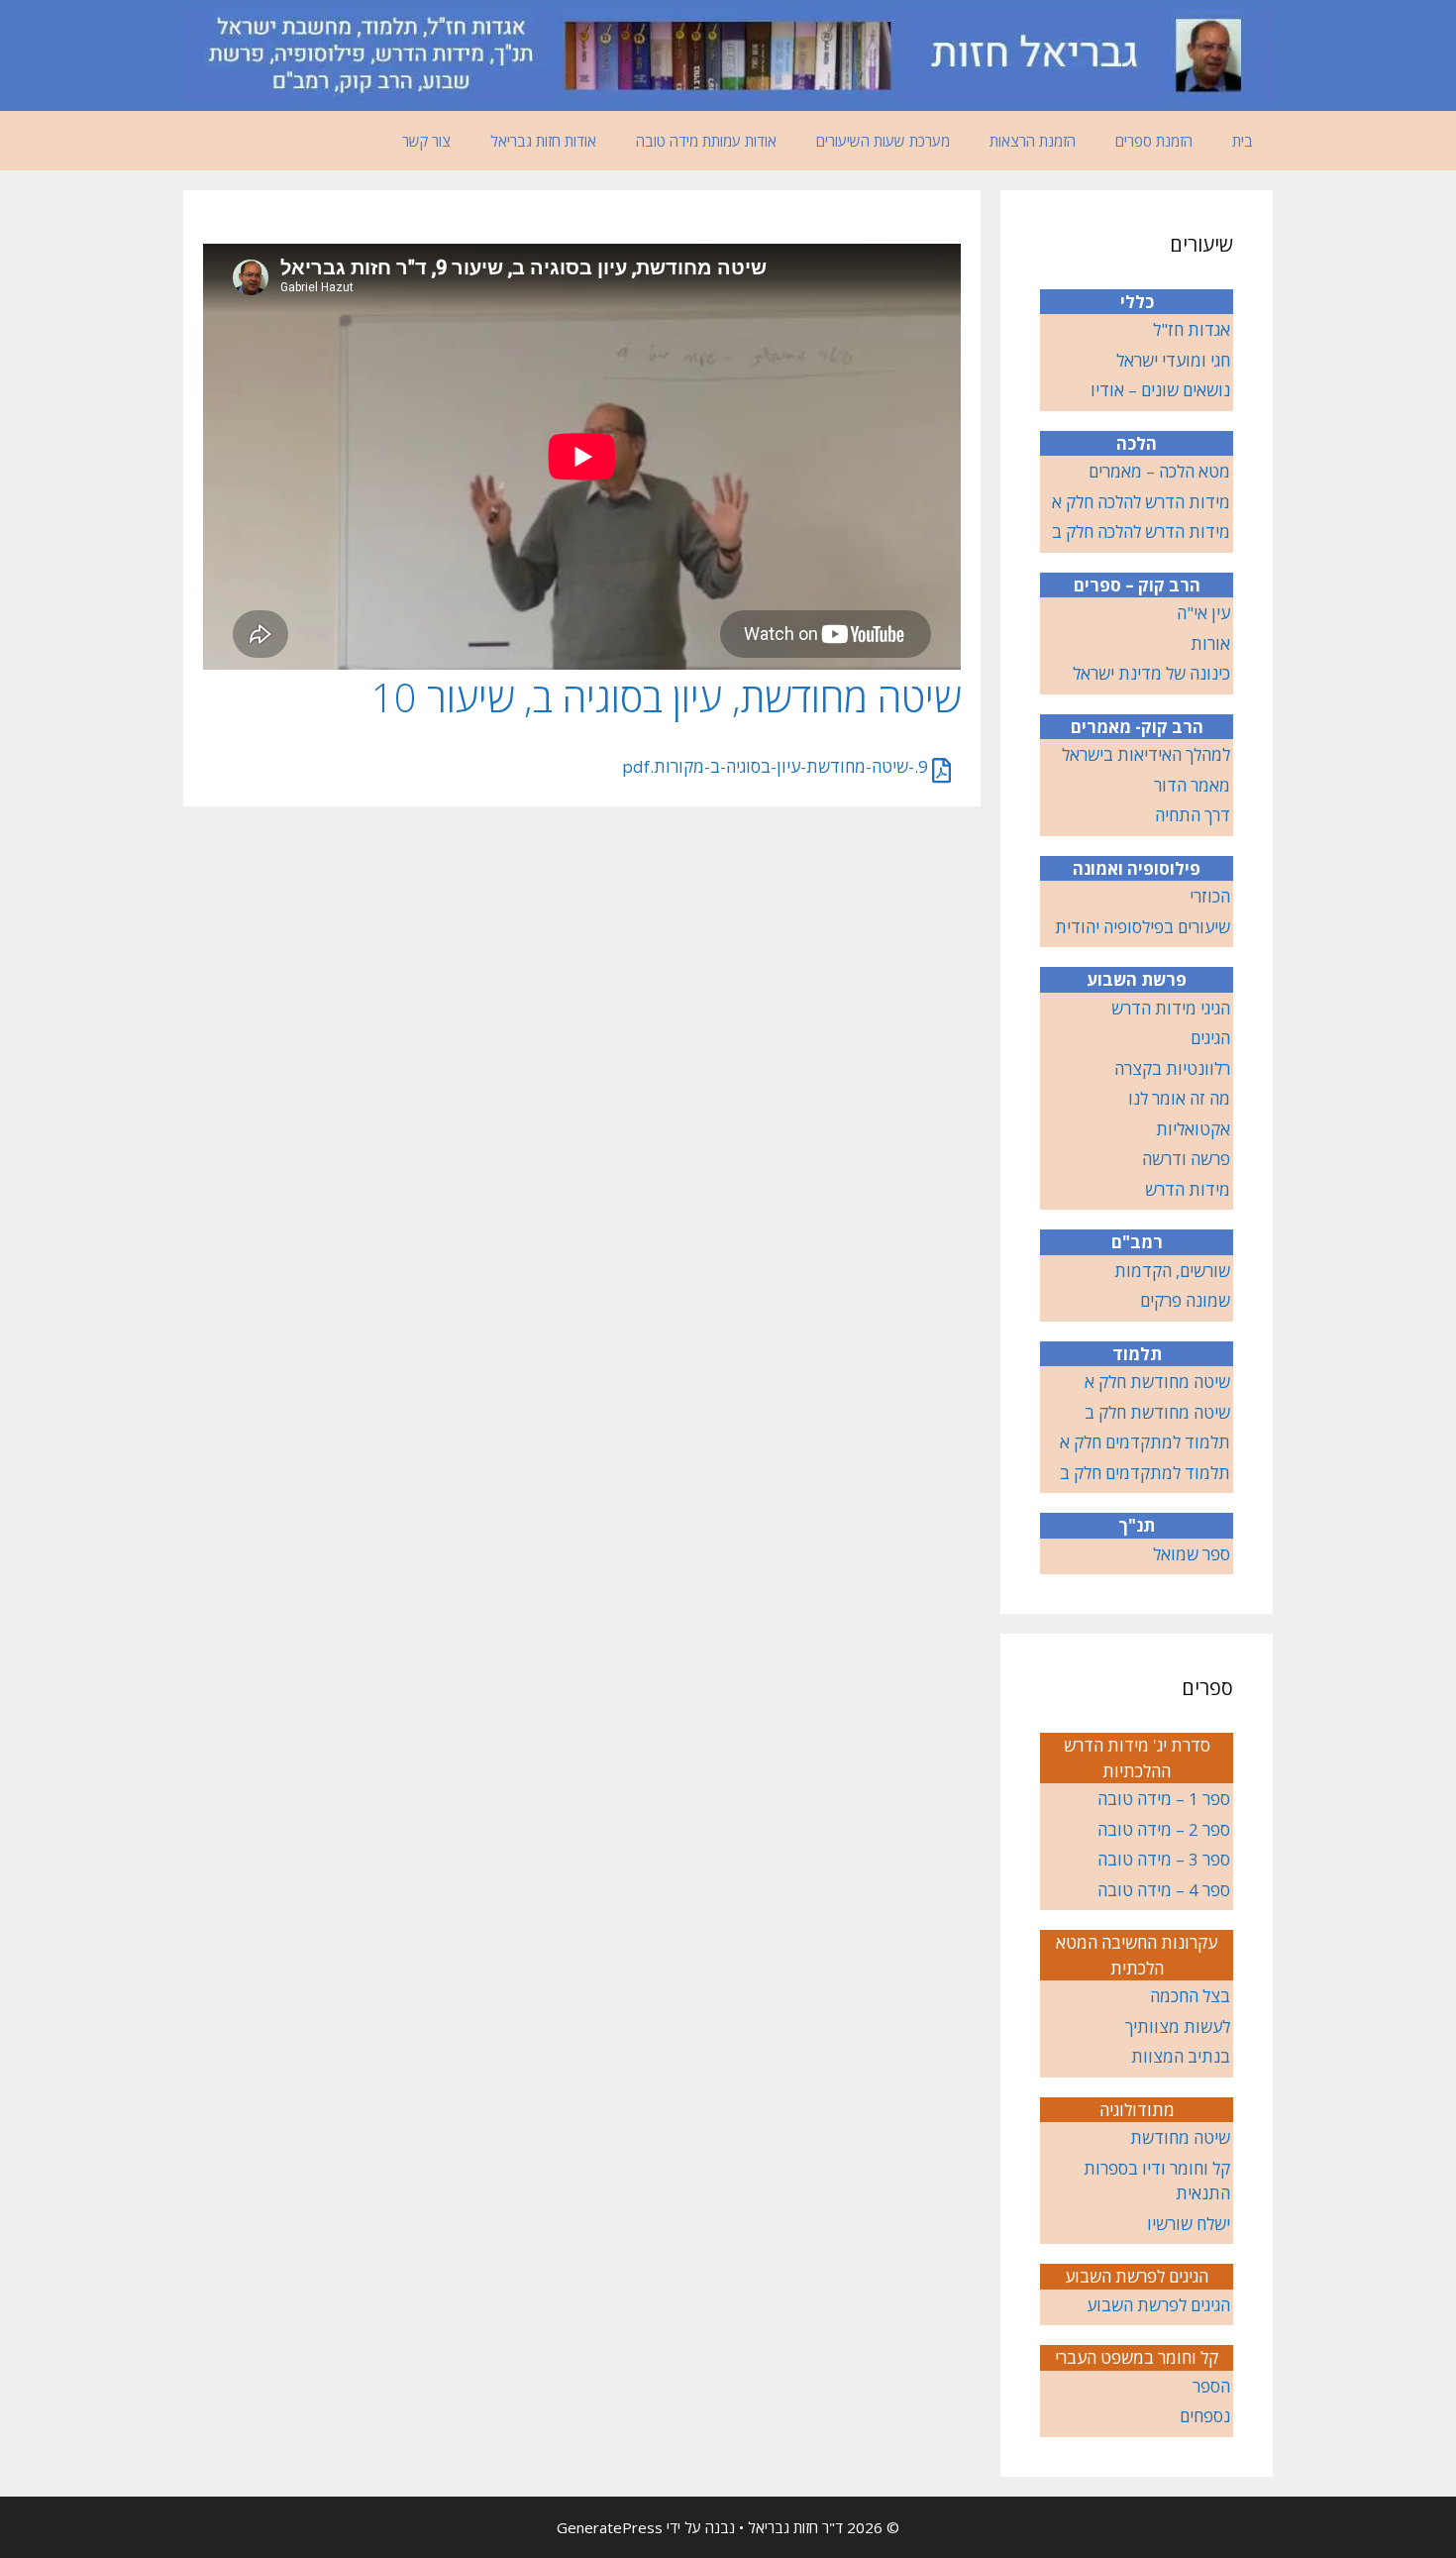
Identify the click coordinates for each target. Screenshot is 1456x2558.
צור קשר (426, 141)
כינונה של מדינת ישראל (1151, 673)
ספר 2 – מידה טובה (1164, 1829)
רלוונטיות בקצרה (1172, 1068)
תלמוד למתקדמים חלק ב (1145, 1473)
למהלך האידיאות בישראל (1146, 754)
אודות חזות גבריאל (543, 141)
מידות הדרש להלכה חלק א (1141, 502)
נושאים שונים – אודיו (1160, 390)
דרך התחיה (1193, 815)
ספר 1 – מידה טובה (1164, 1799)
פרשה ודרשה (1186, 1159)
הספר (1211, 2386)
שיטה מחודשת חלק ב (1157, 1412)
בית (1243, 141)
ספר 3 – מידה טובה (1164, 1859)
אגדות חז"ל (1192, 329)
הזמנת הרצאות (1033, 141)
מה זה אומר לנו (1179, 1098)
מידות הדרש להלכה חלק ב (1141, 532)
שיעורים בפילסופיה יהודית (1143, 927)
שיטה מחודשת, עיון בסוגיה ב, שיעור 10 (666, 697)
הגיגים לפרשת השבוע (1158, 2305)
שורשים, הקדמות (1172, 1271)
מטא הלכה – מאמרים (1159, 471)
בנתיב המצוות (1181, 2056)
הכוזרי (1210, 896)
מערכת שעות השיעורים (883, 141)
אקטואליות (1193, 1129)
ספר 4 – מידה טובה (1164, 1890)
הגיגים (1210, 1038)
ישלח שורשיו (1189, 2224)
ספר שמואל (1192, 1554)
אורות (1210, 643)
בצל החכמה (1190, 1996)
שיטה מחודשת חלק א (1157, 1382)
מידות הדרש (1188, 1189)
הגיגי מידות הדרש (1171, 1008)
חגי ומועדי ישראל (1173, 360)
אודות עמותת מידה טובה (706, 141)
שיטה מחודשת (1180, 2137)
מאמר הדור (1192, 785)
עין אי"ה (1203, 613)
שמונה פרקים (1185, 1300)
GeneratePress (610, 2527)
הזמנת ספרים (1154, 141)
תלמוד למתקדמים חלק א (1145, 1442)
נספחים (1205, 2416)
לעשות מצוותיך (1178, 2026)
